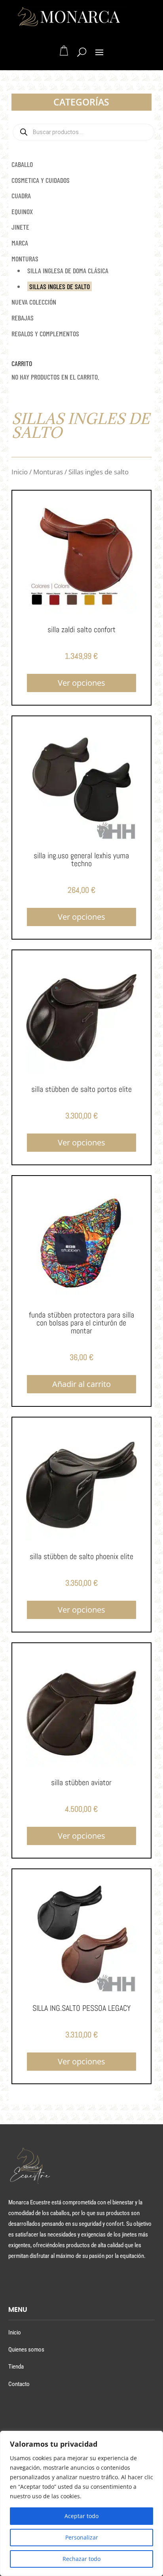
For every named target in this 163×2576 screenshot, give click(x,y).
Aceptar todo (81, 2516)
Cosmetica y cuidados (41, 180)
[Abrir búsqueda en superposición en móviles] (83, 132)
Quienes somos (26, 2350)
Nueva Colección (34, 302)
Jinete (20, 227)
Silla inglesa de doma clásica (68, 270)
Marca (20, 243)
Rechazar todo (81, 2559)
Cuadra (21, 196)
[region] (81, 2503)
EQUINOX (22, 211)
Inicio (20, 472)
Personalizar (82, 2537)
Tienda (16, 2367)
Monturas (25, 259)
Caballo (22, 164)
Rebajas (23, 318)
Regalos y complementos (45, 334)
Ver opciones (81, 683)
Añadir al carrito (81, 1384)
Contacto (19, 2384)
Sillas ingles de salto (60, 286)
